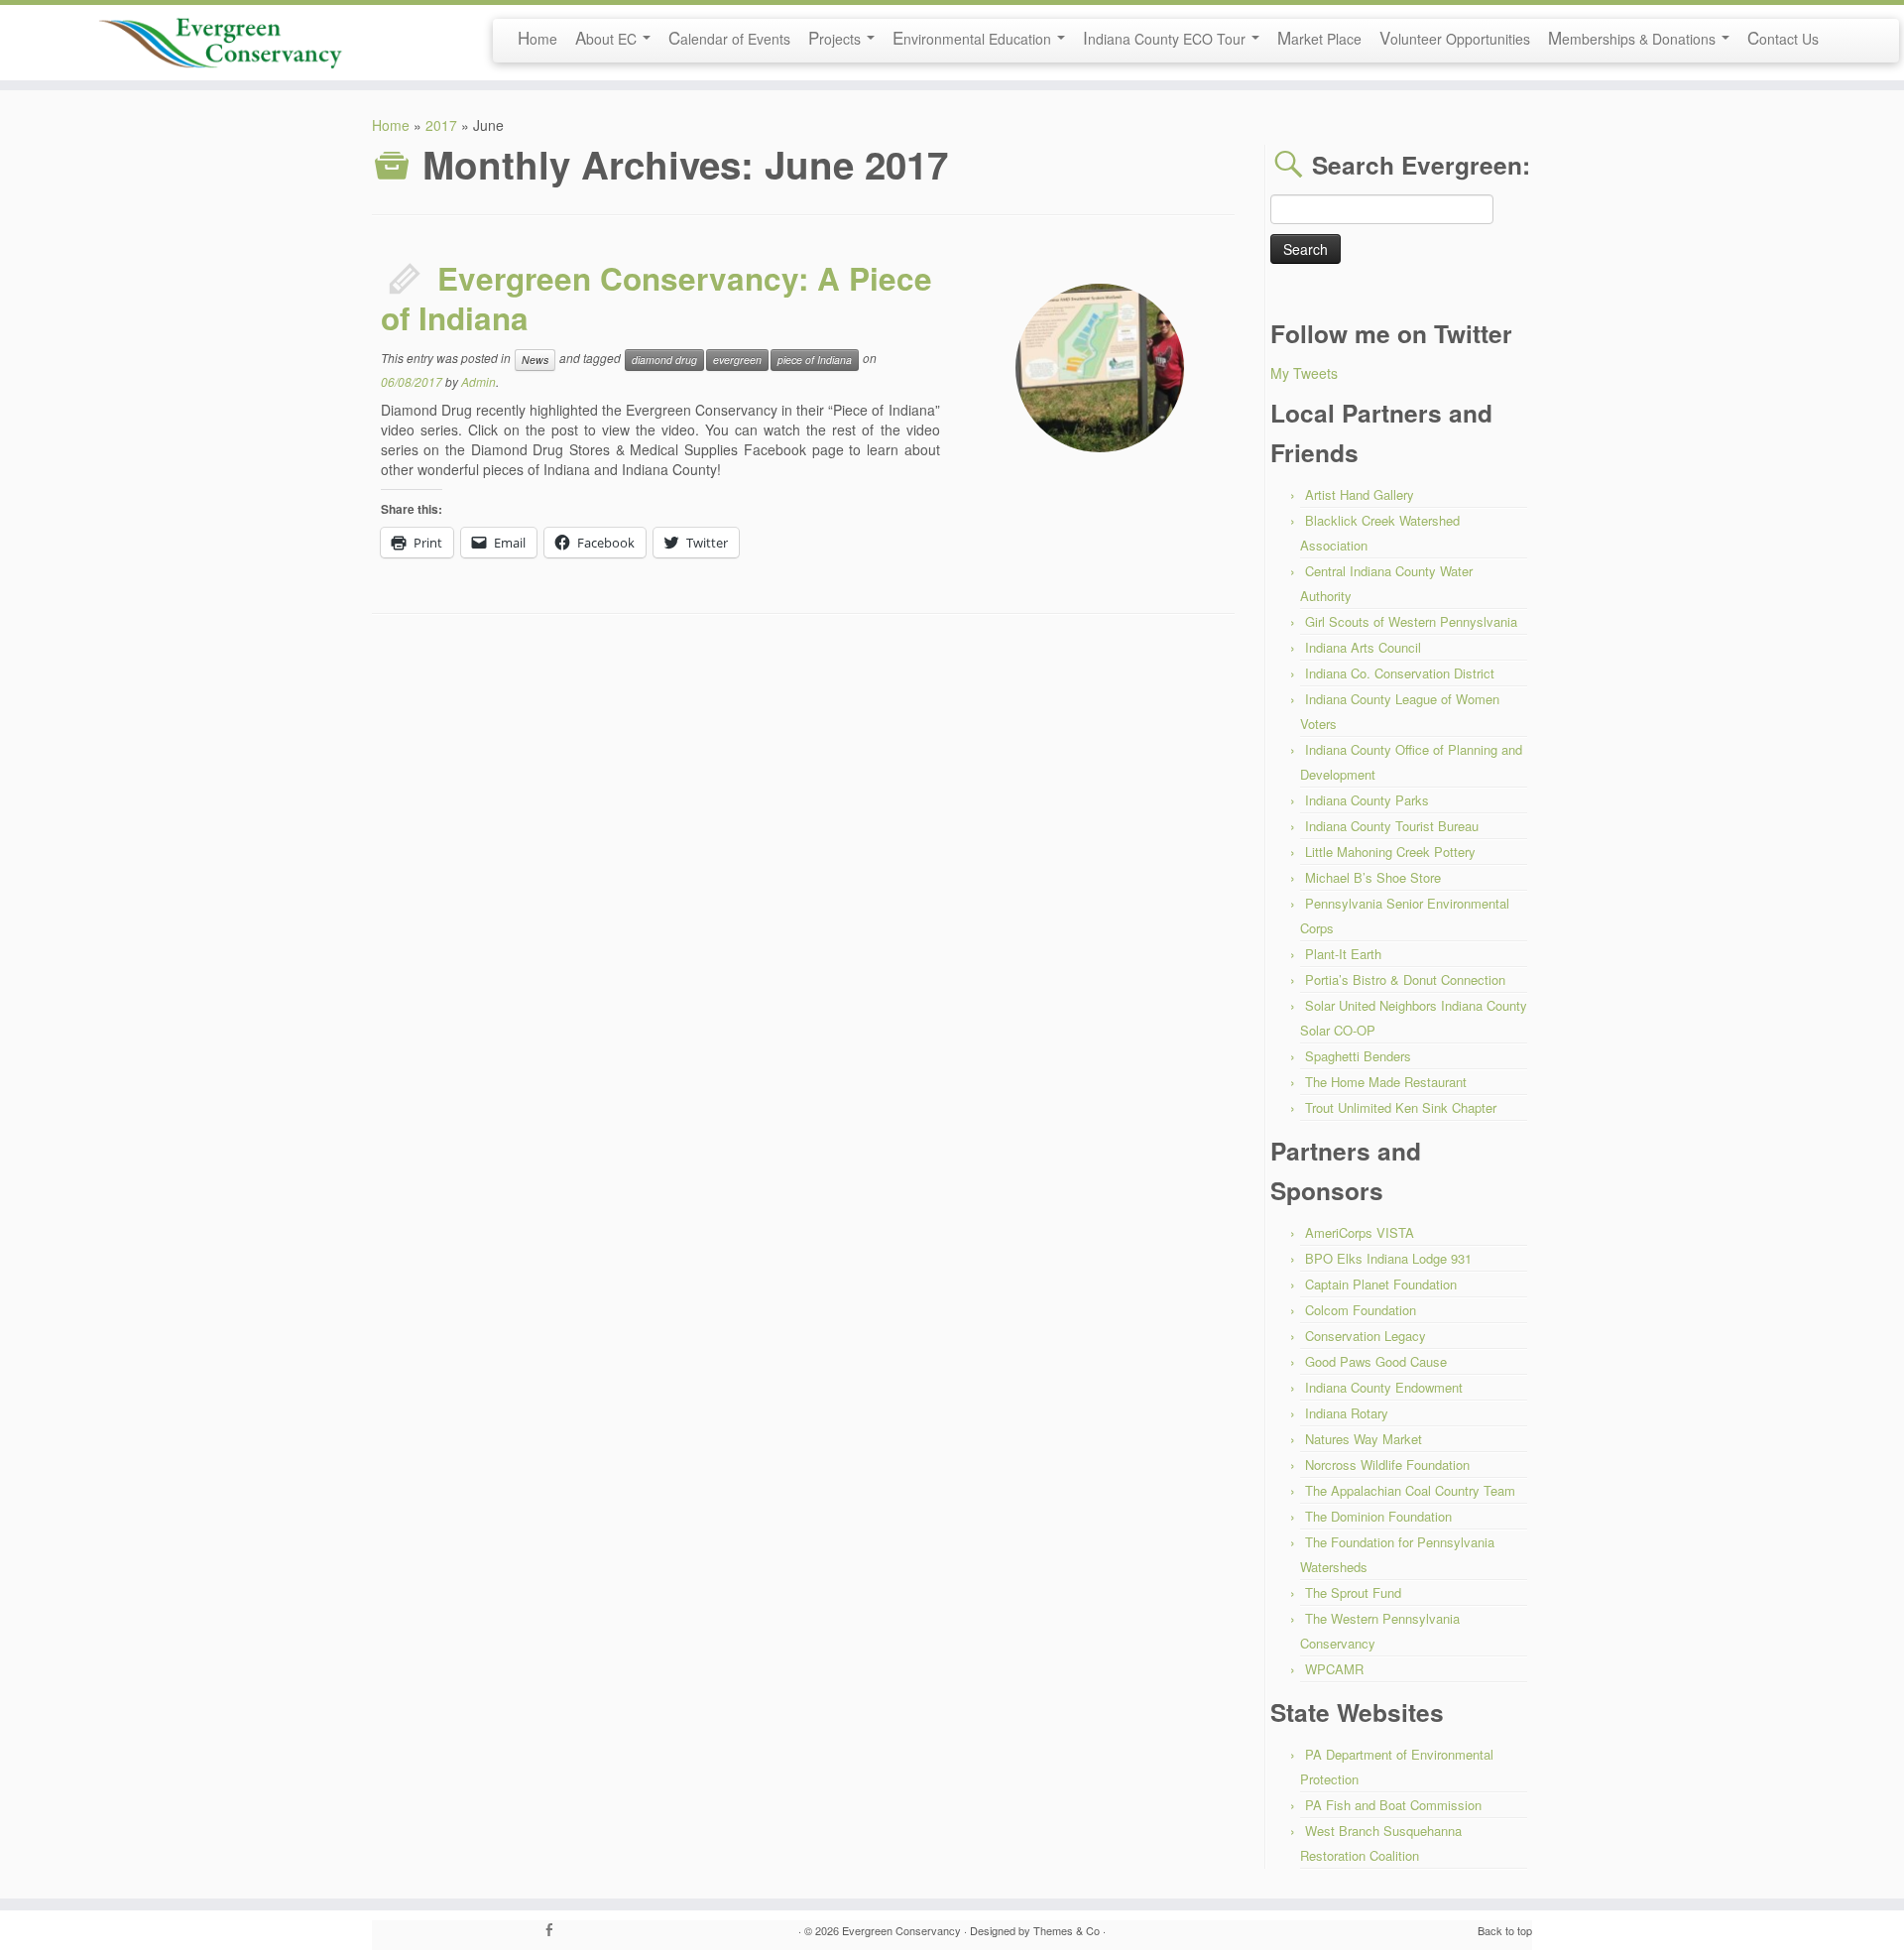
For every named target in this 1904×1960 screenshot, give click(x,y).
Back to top (1505, 1930)
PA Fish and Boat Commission (1393, 1805)
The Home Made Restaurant (1386, 1082)
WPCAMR (1334, 1669)
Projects (836, 37)
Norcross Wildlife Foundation (1387, 1465)
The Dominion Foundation (1378, 1516)
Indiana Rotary (1347, 1413)
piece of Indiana (815, 360)
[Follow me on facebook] (555, 1930)
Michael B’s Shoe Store (1373, 877)
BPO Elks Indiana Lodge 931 (1388, 1258)
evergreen (737, 360)
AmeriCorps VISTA (1360, 1232)
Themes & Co (1067, 1930)
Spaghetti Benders (1358, 1056)
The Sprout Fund (1353, 1592)
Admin (478, 381)
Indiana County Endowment (1384, 1387)
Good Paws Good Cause (1376, 1361)
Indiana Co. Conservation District (1400, 673)
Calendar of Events (729, 37)
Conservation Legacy (1366, 1336)
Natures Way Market (1364, 1439)
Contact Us (1783, 37)
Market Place (1319, 37)
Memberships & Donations (1634, 37)
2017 (441, 125)
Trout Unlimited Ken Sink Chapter (1401, 1107)
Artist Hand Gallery (1360, 494)
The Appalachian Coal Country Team (1410, 1490)
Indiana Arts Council (1363, 647)
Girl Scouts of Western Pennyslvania (1411, 621)
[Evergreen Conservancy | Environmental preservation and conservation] (220, 37)
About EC (608, 37)
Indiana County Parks (1367, 800)
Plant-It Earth (1343, 954)
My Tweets (1304, 373)
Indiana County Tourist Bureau (1392, 826)
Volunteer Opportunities (1455, 37)
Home (537, 37)
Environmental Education (974, 37)
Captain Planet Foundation (1381, 1284)
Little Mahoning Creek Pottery (1390, 852)
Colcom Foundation (1361, 1310)
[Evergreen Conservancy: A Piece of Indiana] (1100, 368)
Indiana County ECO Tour (1166, 37)
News (535, 360)
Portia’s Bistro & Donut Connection (1405, 980)
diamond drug (664, 360)
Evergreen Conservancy (901, 1930)
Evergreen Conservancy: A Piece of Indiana (656, 298)
